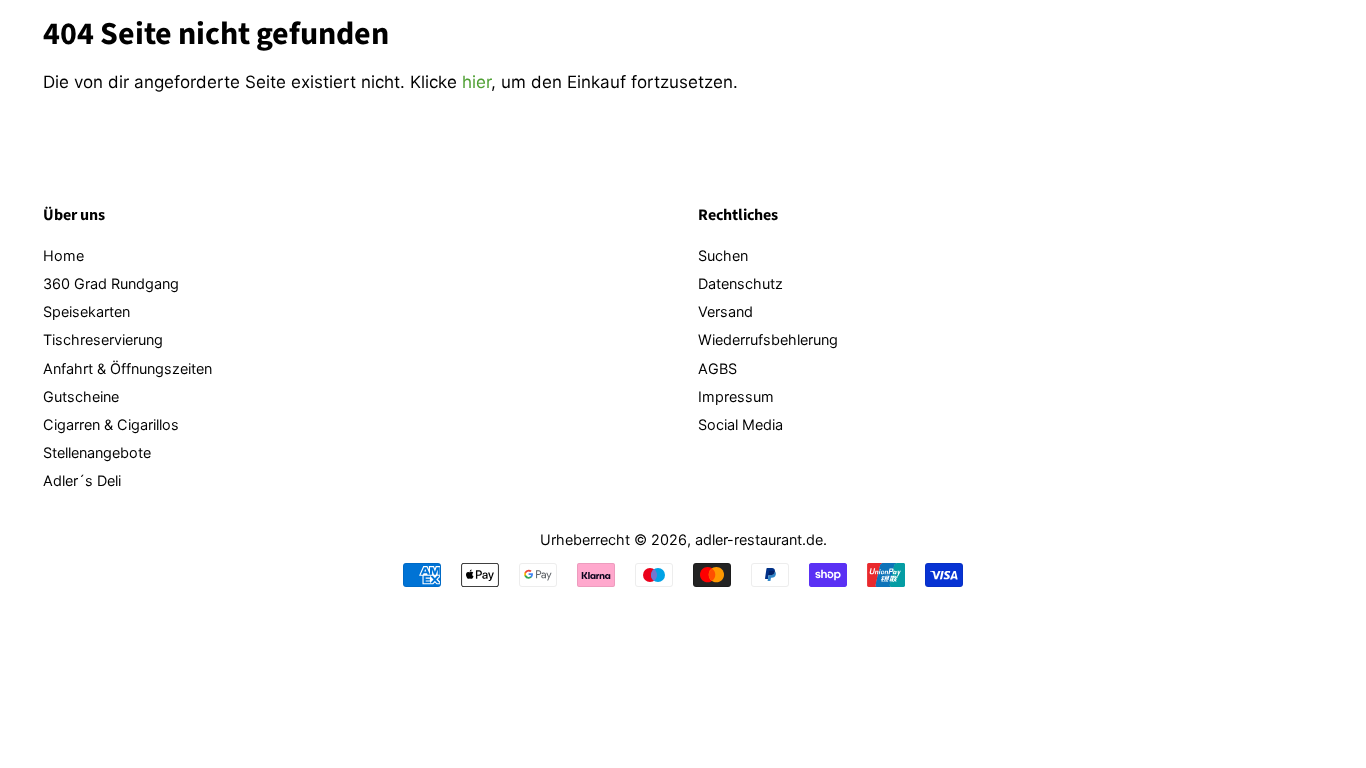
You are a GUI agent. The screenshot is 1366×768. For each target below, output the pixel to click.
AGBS (717, 368)
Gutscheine (81, 396)
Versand (725, 311)
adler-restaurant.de (759, 539)
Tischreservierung (103, 339)
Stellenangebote (97, 452)
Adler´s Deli (82, 480)
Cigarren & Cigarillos (111, 424)
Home (63, 255)
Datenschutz (740, 283)
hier (476, 82)
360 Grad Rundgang (111, 283)
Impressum (736, 396)
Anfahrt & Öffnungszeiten (127, 368)
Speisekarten (86, 311)
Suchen (723, 255)
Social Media (740, 424)
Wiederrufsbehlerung (768, 339)
